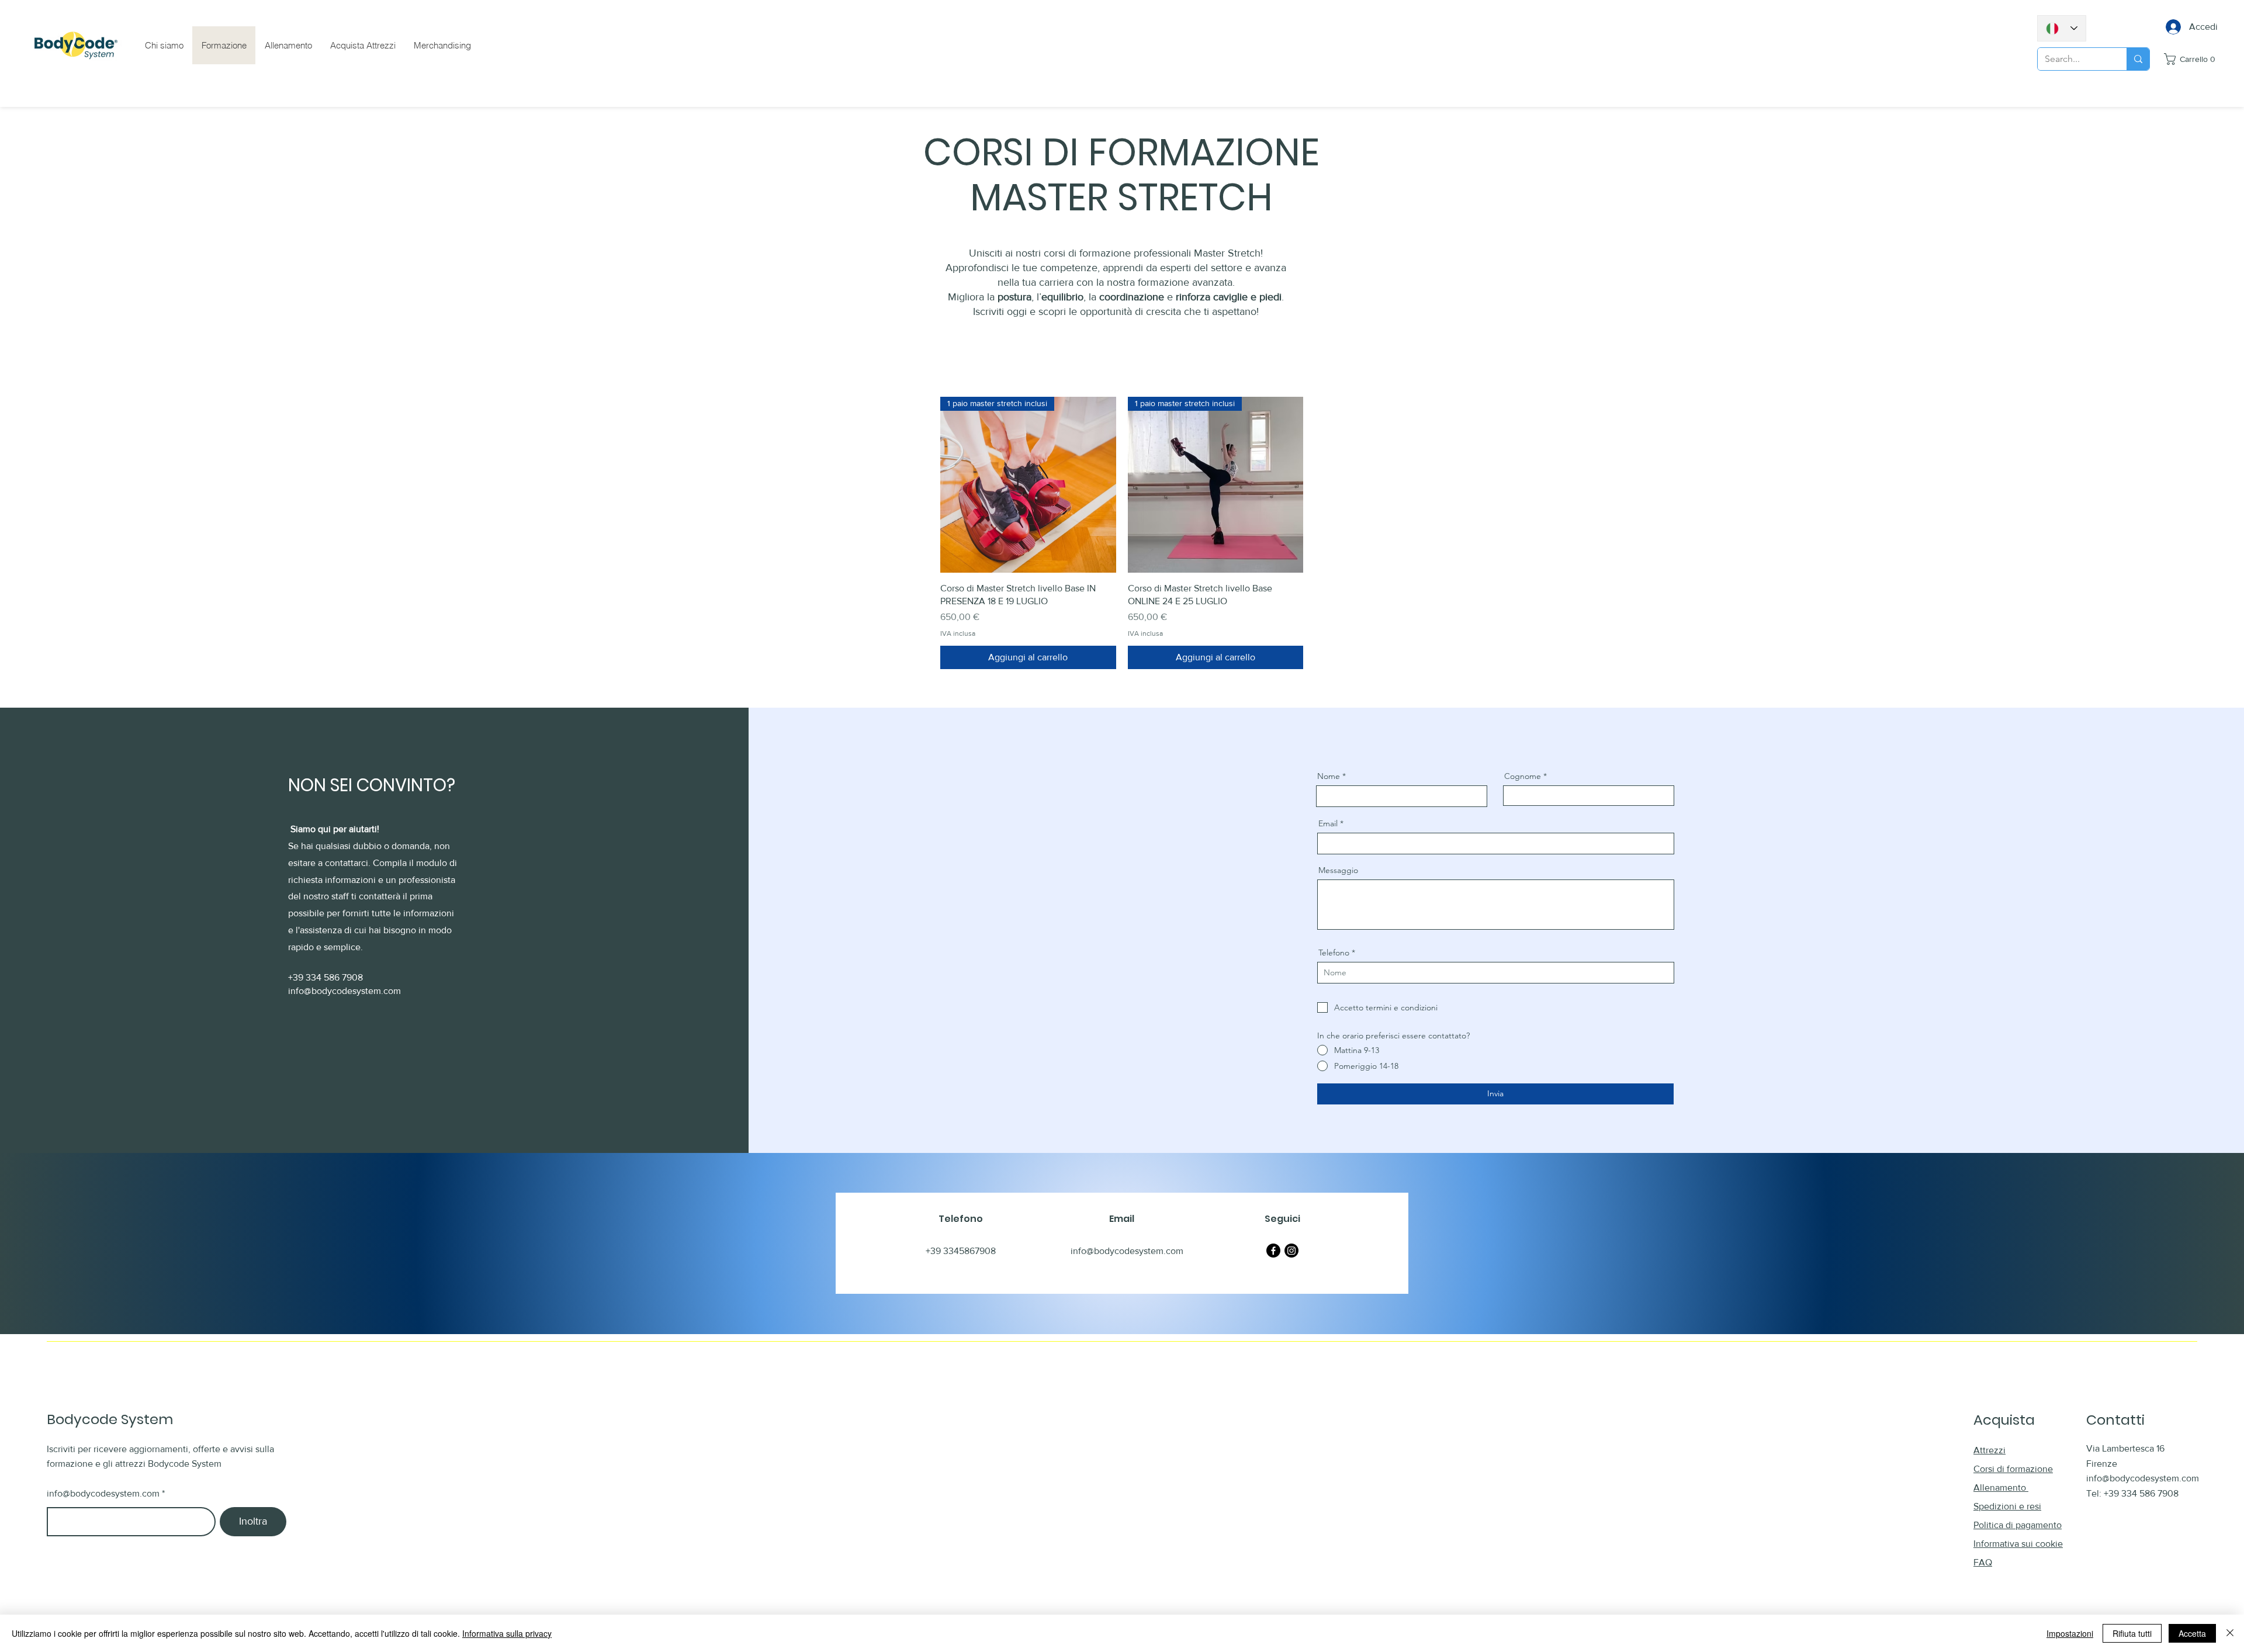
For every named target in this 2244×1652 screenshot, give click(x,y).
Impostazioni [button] (2070, 1633)
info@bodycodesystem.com (344, 991)
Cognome (1523, 776)
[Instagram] (1291, 1251)
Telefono (1334, 953)
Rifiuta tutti (2132, 1633)
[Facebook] (1273, 1251)
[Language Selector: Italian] (2062, 28)
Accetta (2192, 1633)
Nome (1329, 776)
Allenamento (2001, 1488)
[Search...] (2138, 59)
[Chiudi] (2230, 1633)
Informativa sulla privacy (507, 1633)
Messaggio (1338, 870)
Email (1328, 823)
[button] (2192, 59)
